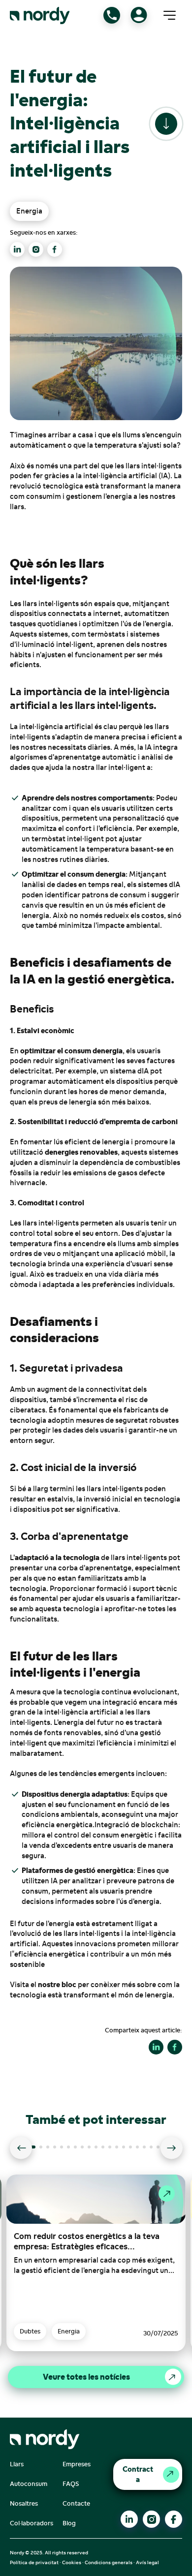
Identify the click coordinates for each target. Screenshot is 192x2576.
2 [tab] (44, 2150)
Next (172, 2148)
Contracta (138, 2474)
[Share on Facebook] (175, 2047)
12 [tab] (113, 2150)
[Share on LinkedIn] (156, 2047)
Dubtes (30, 2331)
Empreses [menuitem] (77, 2464)
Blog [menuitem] (69, 2523)
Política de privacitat (34, 2562)
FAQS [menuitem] (71, 2484)
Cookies (72, 2562)
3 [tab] (51, 2150)
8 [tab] (86, 2150)
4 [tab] (58, 2150)
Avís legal (147, 2562)
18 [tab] (155, 2150)
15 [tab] (134, 2150)
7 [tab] (79, 2150)
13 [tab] (120, 2150)
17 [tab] (148, 2150)
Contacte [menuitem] (76, 2503)
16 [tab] (141, 2150)
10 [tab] (99, 2150)
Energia (29, 211)
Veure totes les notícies (86, 2377)
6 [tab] (72, 2150)
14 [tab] (127, 2150)
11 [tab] (106, 2150)
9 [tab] (93, 2150)
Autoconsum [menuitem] (29, 2484)
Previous (21, 2148)
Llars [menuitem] (17, 2464)
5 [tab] (65, 2150)
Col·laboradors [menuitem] (32, 2523)
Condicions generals (109, 2562)
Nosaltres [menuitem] (24, 2503)
